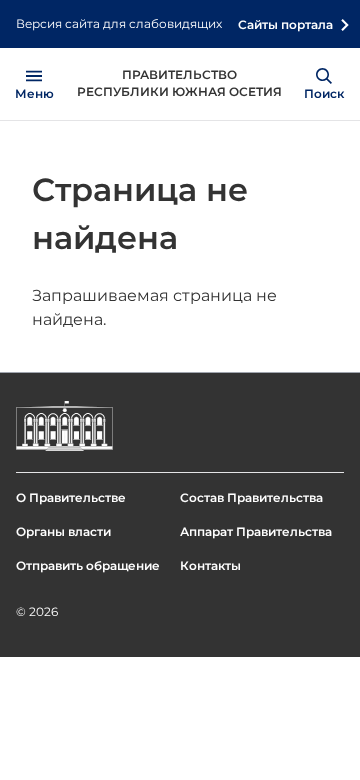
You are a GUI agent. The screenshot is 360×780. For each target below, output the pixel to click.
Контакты (210, 565)
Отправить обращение (88, 565)
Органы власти (63, 531)
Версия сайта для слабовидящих (119, 23)
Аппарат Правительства (256, 531)
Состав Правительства (251, 497)
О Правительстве (71, 497)
